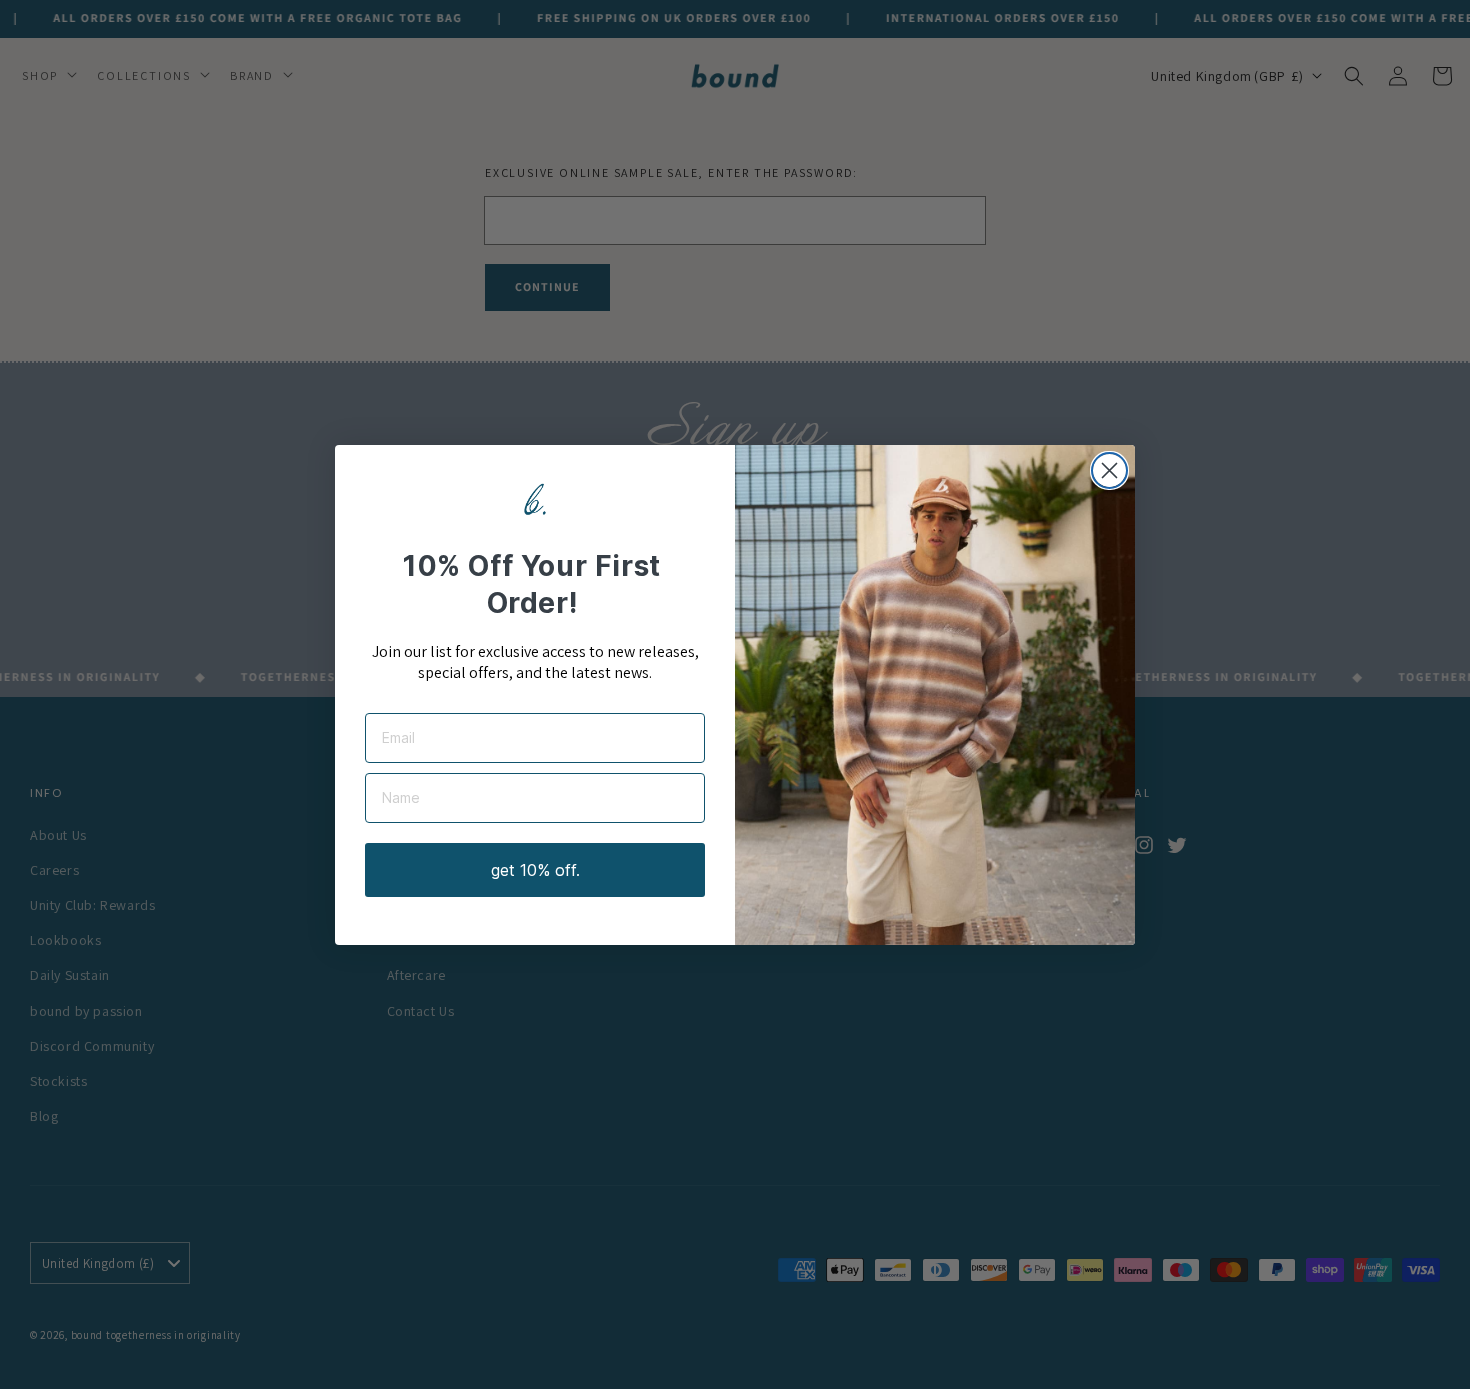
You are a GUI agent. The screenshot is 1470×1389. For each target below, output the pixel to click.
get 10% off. (535, 870)
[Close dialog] (1109, 470)
